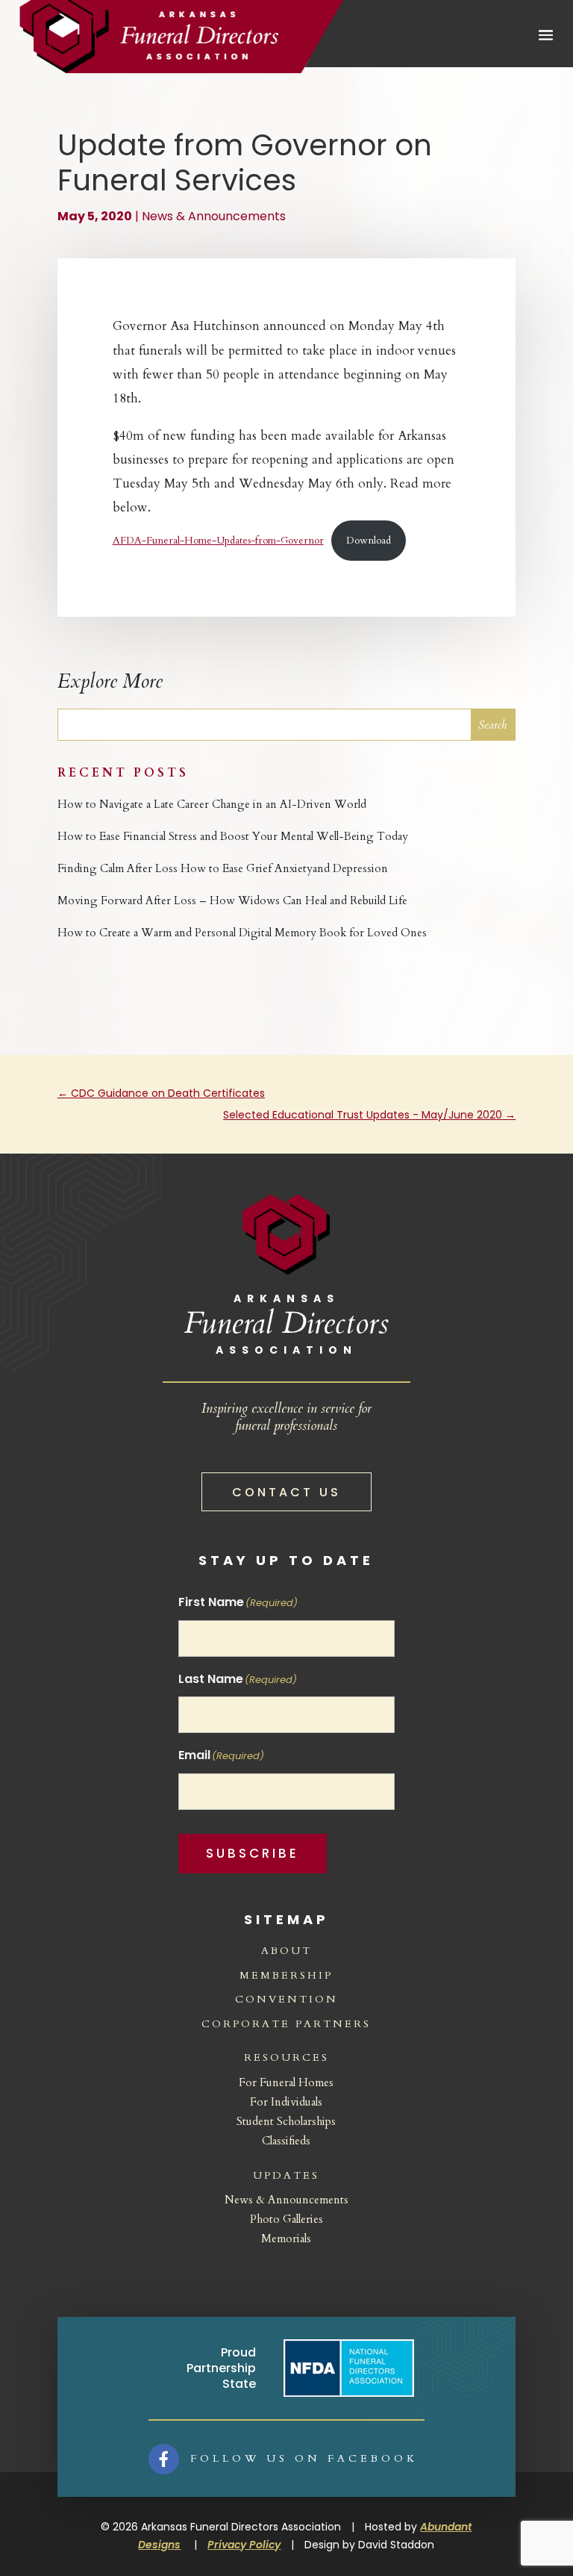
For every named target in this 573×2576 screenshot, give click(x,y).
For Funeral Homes (286, 2082)
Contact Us (286, 1492)
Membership (286, 1975)
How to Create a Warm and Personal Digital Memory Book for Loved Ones (242, 933)
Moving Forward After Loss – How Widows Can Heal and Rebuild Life (232, 900)
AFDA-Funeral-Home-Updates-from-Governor (218, 541)
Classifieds (286, 2141)
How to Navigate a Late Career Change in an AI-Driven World (212, 804)
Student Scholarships (286, 2121)
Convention (286, 1999)
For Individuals (286, 2102)
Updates (286, 2175)
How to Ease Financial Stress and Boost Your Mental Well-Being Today (233, 836)
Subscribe (253, 1853)
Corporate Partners (286, 2024)
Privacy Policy (244, 2545)
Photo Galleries (286, 2219)
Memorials (286, 2239)
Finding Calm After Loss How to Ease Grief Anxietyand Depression (223, 868)
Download (369, 541)
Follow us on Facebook (304, 2458)
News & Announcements (214, 216)
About (286, 1951)
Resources (286, 2057)
